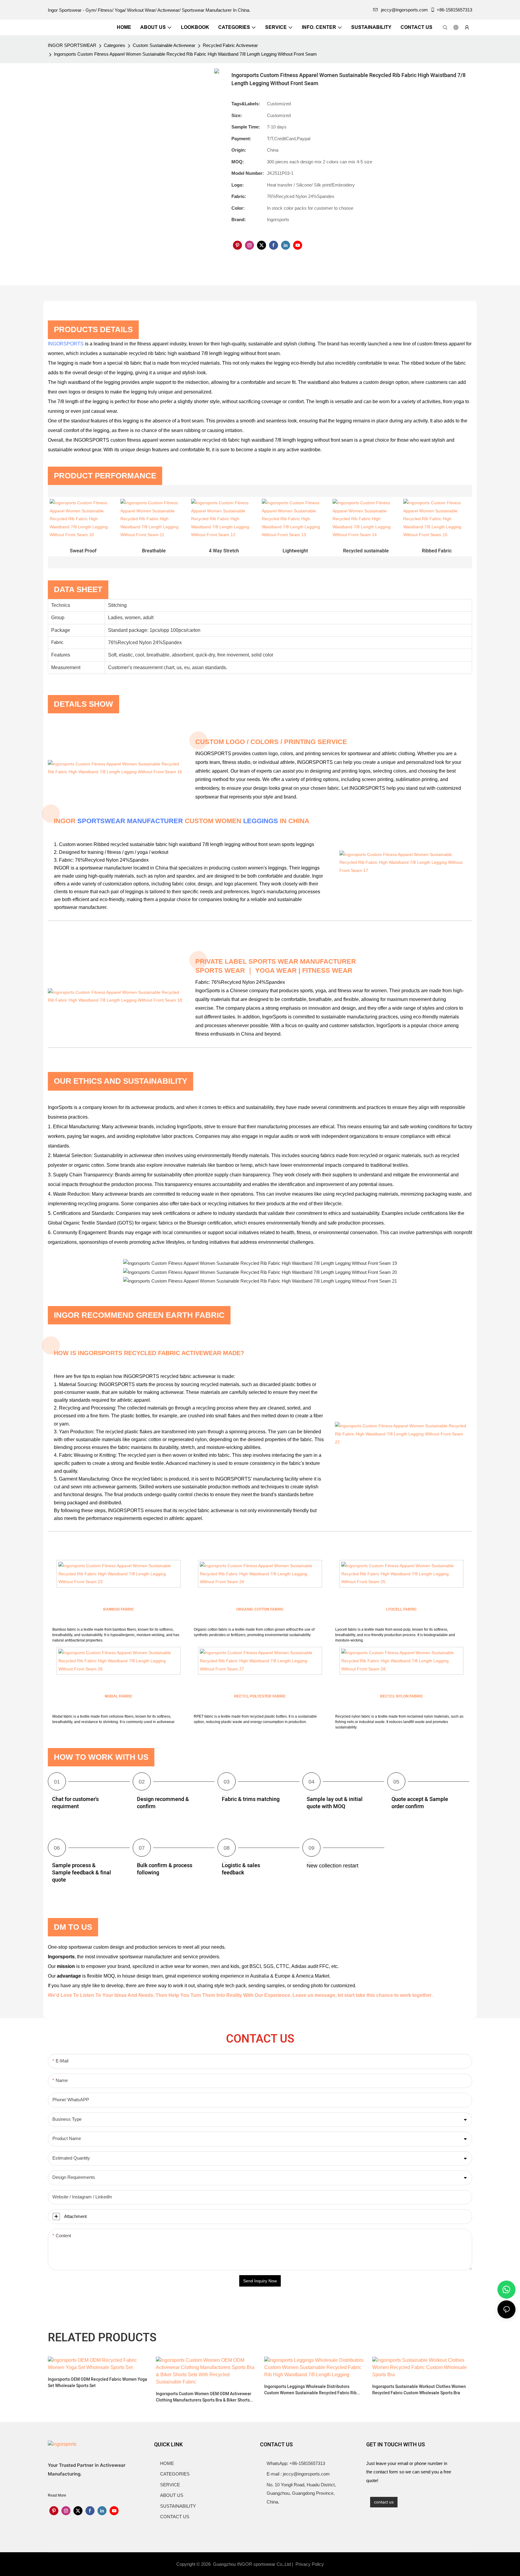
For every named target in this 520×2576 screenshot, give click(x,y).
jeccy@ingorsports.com (404, 10)
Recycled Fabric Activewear (230, 45)
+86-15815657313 (454, 10)
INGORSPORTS (66, 344)
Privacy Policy (310, 2564)
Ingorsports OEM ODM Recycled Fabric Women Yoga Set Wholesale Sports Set (97, 2383)
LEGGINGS (261, 821)
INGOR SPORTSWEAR (72, 45)
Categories (115, 45)
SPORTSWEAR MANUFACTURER (130, 821)
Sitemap (336, 2564)
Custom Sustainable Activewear (164, 45)
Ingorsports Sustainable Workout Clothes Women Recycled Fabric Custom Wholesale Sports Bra (419, 2390)
